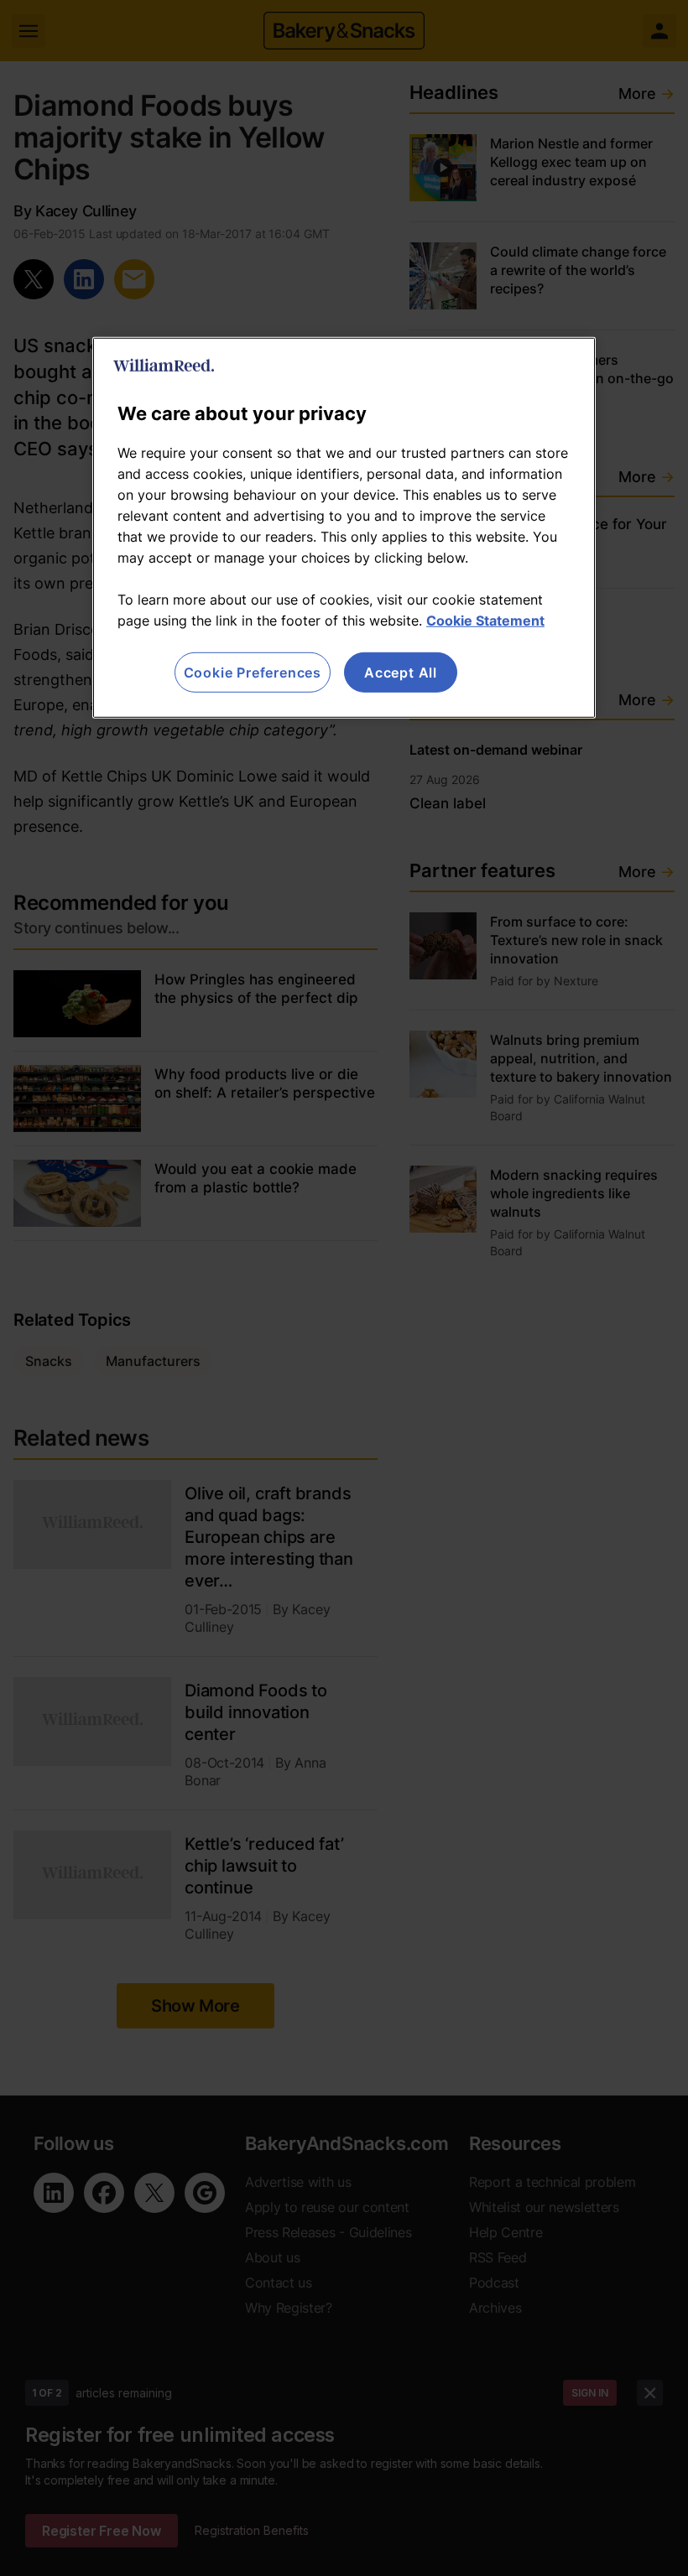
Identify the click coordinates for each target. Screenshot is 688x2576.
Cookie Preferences (253, 673)
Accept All (401, 673)
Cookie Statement (485, 621)
